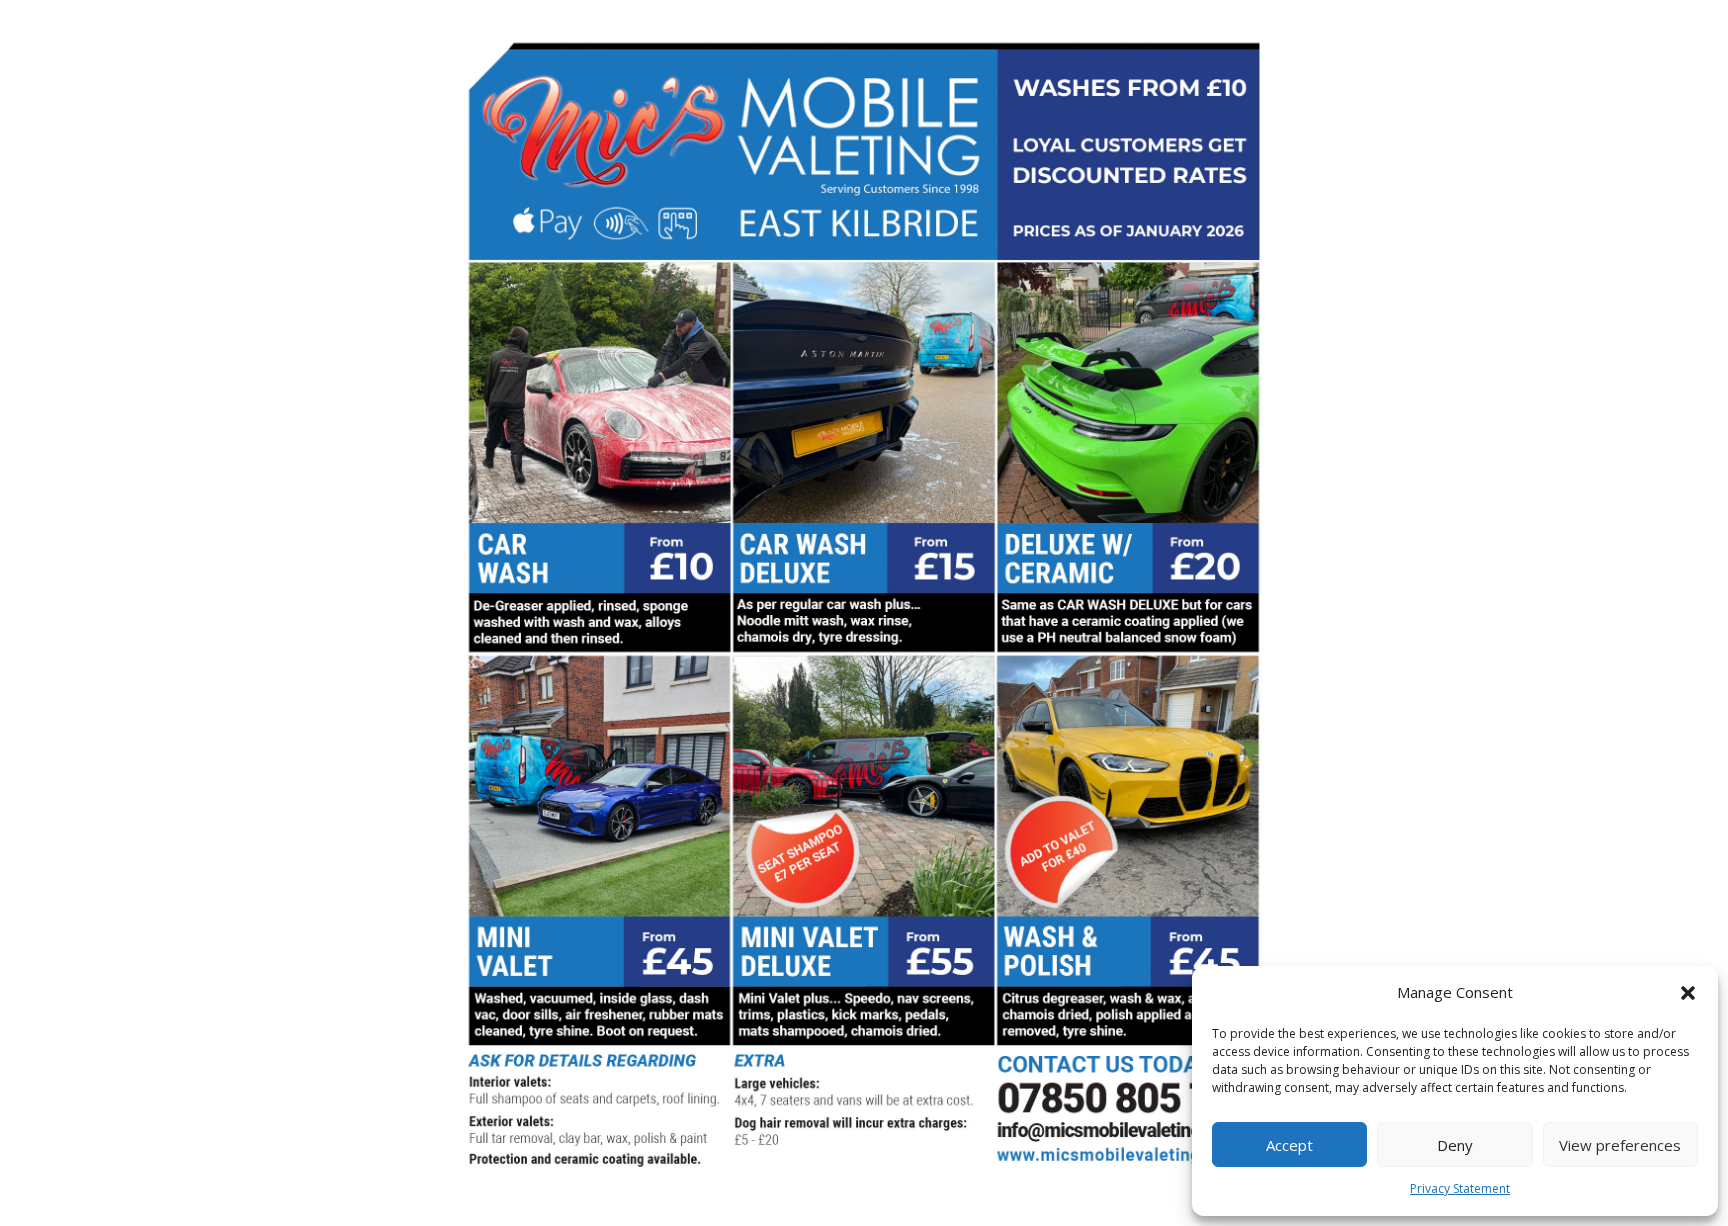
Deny (1455, 1145)
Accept (1289, 1145)
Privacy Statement (1460, 1188)
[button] (1688, 993)
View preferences (1620, 1145)
